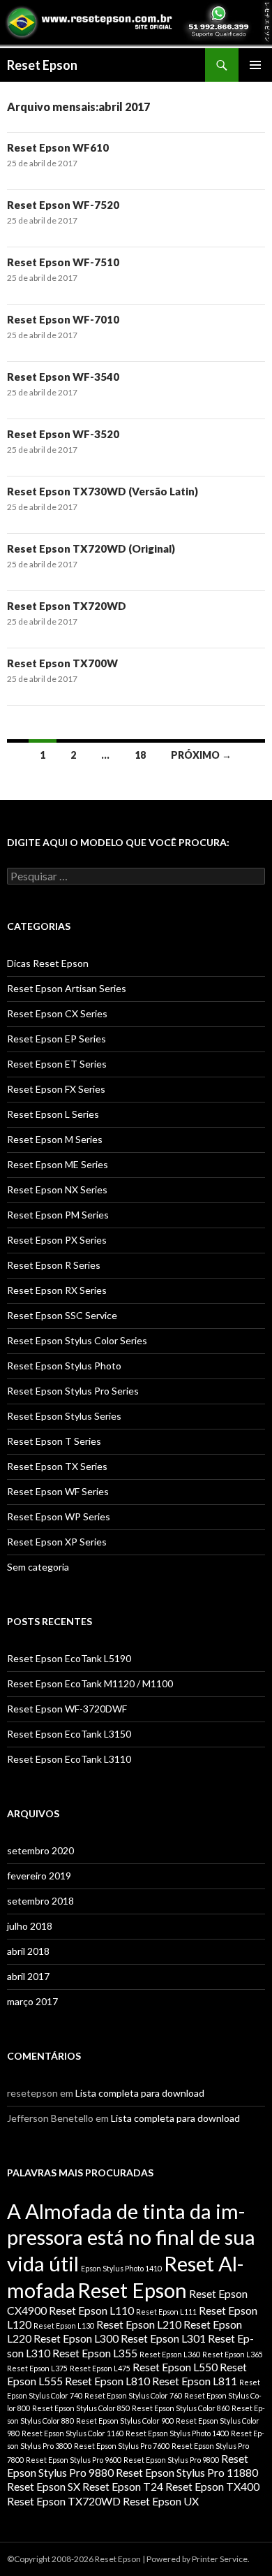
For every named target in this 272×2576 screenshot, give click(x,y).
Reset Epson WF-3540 (63, 377)
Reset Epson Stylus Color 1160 (73, 2433)
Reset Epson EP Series (56, 1039)
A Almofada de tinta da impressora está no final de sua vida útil (131, 2237)
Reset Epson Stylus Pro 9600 (74, 2460)
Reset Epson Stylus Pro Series (73, 1391)
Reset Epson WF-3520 (63, 434)
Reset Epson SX (44, 2486)
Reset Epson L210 (139, 2324)
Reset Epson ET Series (57, 1064)
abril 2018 (28, 1951)
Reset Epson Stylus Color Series (77, 1340)
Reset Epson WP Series (59, 1516)
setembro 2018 (40, 1901)
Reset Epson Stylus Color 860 (181, 2408)
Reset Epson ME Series (58, 1164)
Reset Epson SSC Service (62, 1315)
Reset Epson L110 (91, 2310)
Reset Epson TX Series (57, 1466)
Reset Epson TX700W (62, 663)
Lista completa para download (140, 2093)
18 (140, 755)
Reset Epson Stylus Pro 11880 (187, 2472)
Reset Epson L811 (195, 2381)
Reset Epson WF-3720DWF (67, 1709)
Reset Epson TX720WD (67, 606)
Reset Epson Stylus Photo (64, 1366)
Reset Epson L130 (64, 2326)
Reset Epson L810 (107, 2381)
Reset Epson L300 (76, 2338)
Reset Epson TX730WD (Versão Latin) (103, 491)
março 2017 (32, 2001)
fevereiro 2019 (39, 1876)
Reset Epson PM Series (58, 1215)
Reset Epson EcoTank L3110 (69, 1759)
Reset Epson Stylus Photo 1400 (177, 2433)
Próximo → (201, 755)
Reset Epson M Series (55, 1139)
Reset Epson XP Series (57, 1542)
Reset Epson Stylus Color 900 (125, 2421)
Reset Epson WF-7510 (63, 262)
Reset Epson (42, 65)
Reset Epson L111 (166, 2312)
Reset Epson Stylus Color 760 (133, 2395)
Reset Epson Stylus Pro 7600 (122, 2446)
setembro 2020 (40, 1850)
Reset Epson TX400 (212, 2486)
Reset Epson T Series (54, 1441)
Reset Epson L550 (175, 2367)
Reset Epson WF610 (58, 147)
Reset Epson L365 (233, 2354)
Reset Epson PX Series (57, 1240)
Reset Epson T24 (123, 2486)
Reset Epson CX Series (57, 1013)
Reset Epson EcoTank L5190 (69, 1658)
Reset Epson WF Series (58, 1491)
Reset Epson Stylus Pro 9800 (171, 2460)
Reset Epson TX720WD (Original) (91, 548)
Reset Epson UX (161, 2501)
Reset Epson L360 (170, 2354)
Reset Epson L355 (95, 2353)
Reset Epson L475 (100, 2368)
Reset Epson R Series (54, 1265)
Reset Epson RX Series (57, 1290)
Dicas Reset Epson (48, 963)
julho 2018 (30, 1926)
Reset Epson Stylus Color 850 (81, 2408)
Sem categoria (38, 1567)
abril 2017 (28, 1976)
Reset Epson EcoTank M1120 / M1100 (90, 1683)
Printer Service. (221, 2559)
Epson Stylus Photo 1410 (121, 2268)
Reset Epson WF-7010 (63, 319)
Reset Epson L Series (53, 1114)
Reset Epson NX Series (57, 1189)
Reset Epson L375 (37, 2368)
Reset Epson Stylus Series (64, 1416)
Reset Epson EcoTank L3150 (69, 1734)
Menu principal (255, 65)
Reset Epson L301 (163, 2338)
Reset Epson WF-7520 (63, 205)
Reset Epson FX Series (56, 1089)
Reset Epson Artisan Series (67, 988)
